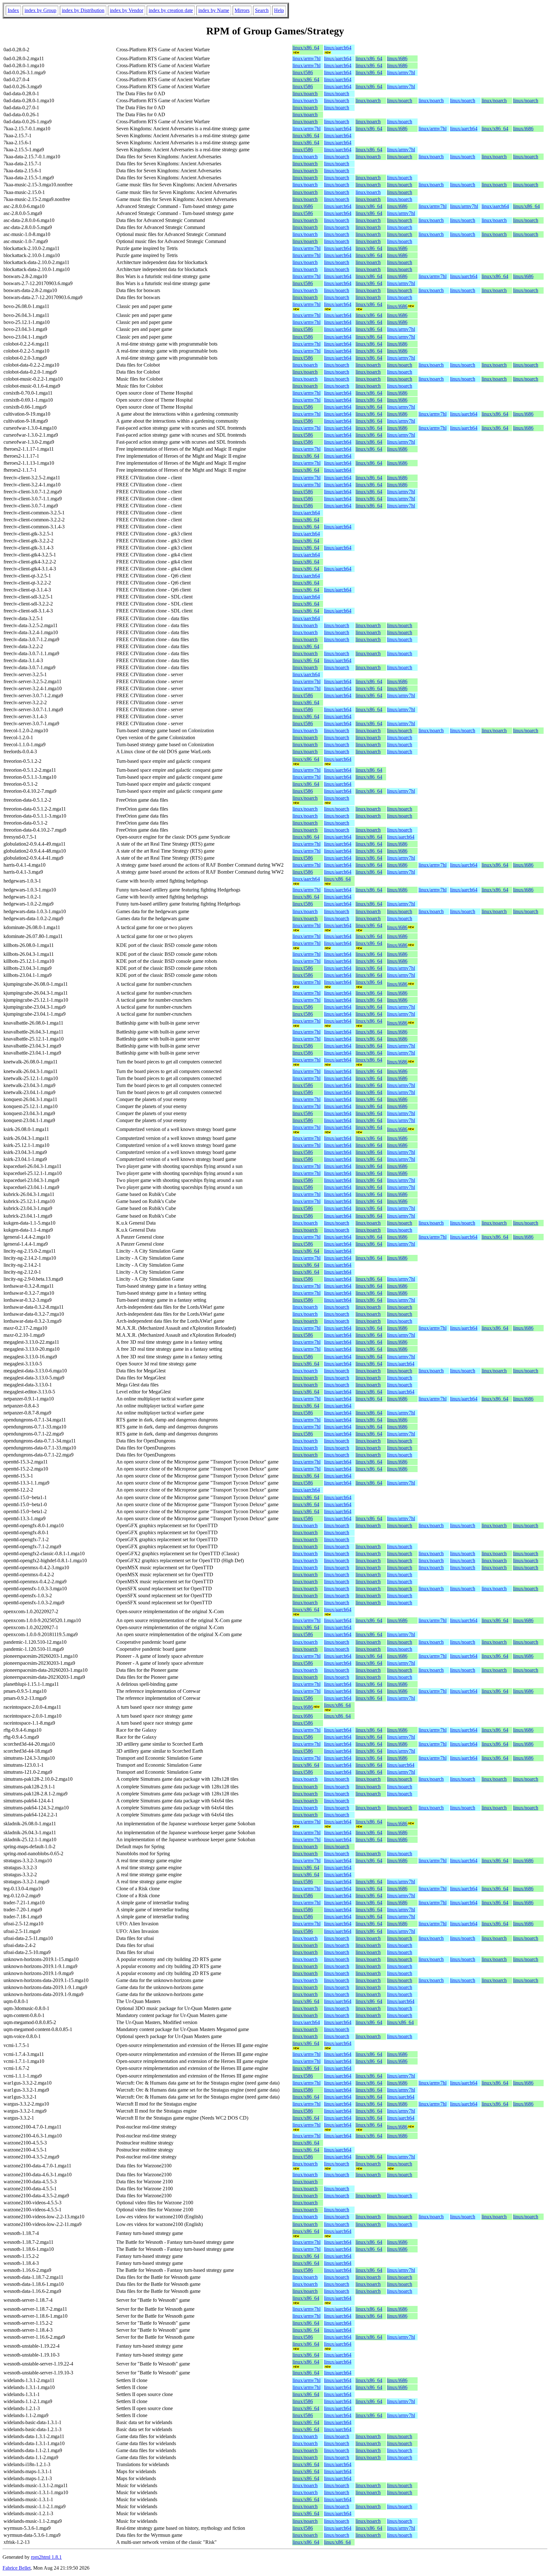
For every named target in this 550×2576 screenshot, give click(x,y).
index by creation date (171, 10)
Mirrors (242, 10)
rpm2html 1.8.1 (46, 2557)
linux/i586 (303, 72)
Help (279, 10)
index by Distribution (83, 10)
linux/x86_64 (306, 48)
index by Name (214, 10)
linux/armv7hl (307, 58)
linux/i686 (397, 58)
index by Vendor (127, 10)
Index (13, 10)
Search (262, 10)
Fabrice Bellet (17, 2568)
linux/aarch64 (338, 48)
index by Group (40, 10)
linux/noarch (305, 93)
